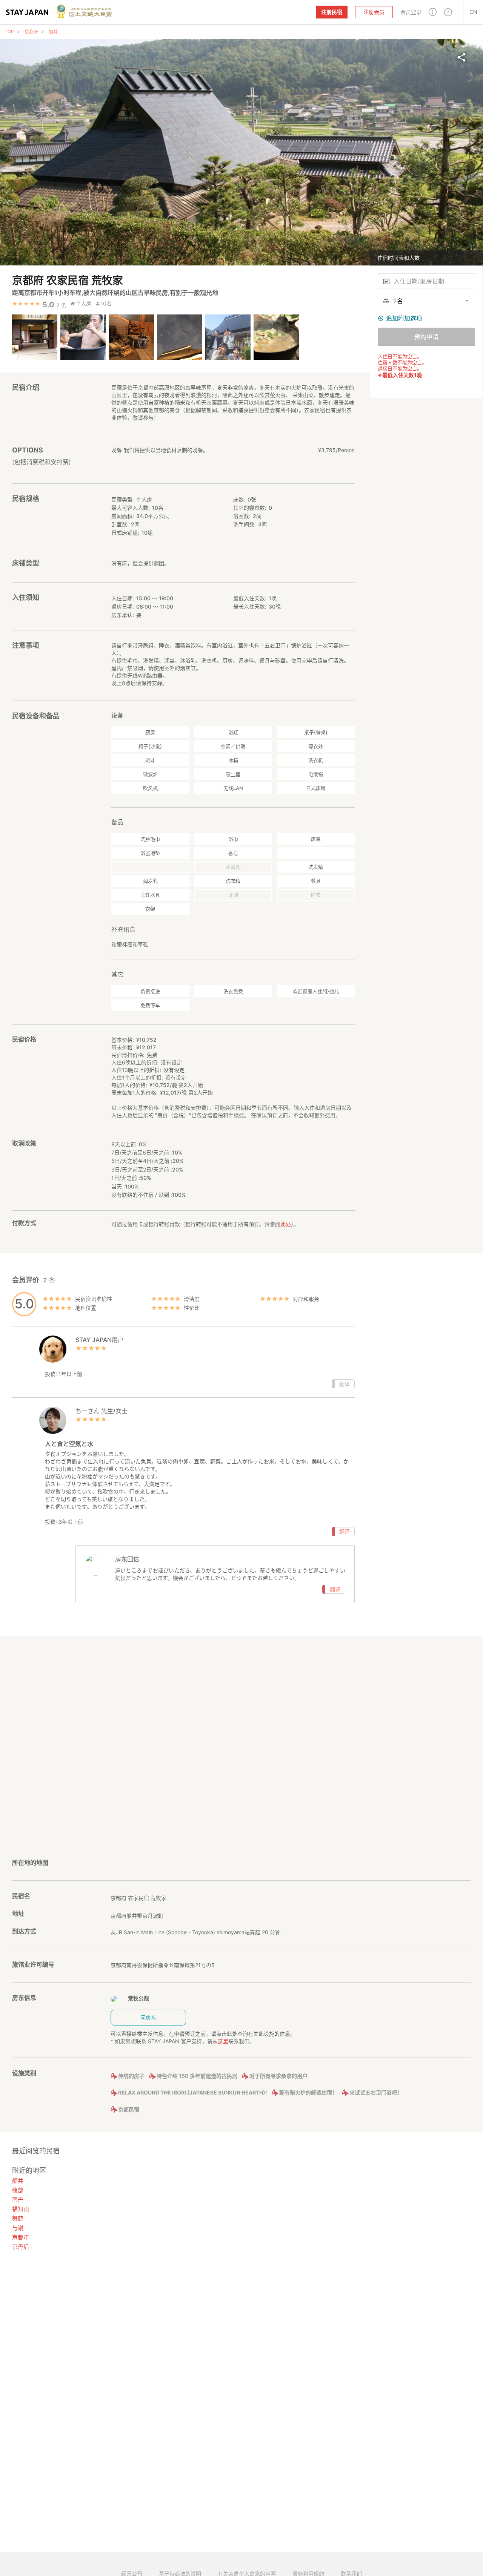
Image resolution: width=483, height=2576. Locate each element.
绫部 (18, 2190)
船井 (53, 32)
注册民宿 (332, 12)
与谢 (18, 2228)
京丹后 (21, 2247)
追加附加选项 (404, 318)
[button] (433, 12)
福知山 (21, 2209)
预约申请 (426, 337)
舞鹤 (18, 2218)
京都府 (31, 32)
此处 (286, 1224)
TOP (9, 31)
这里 (223, 2041)
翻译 (345, 1384)
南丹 (18, 2200)
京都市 (21, 2237)
